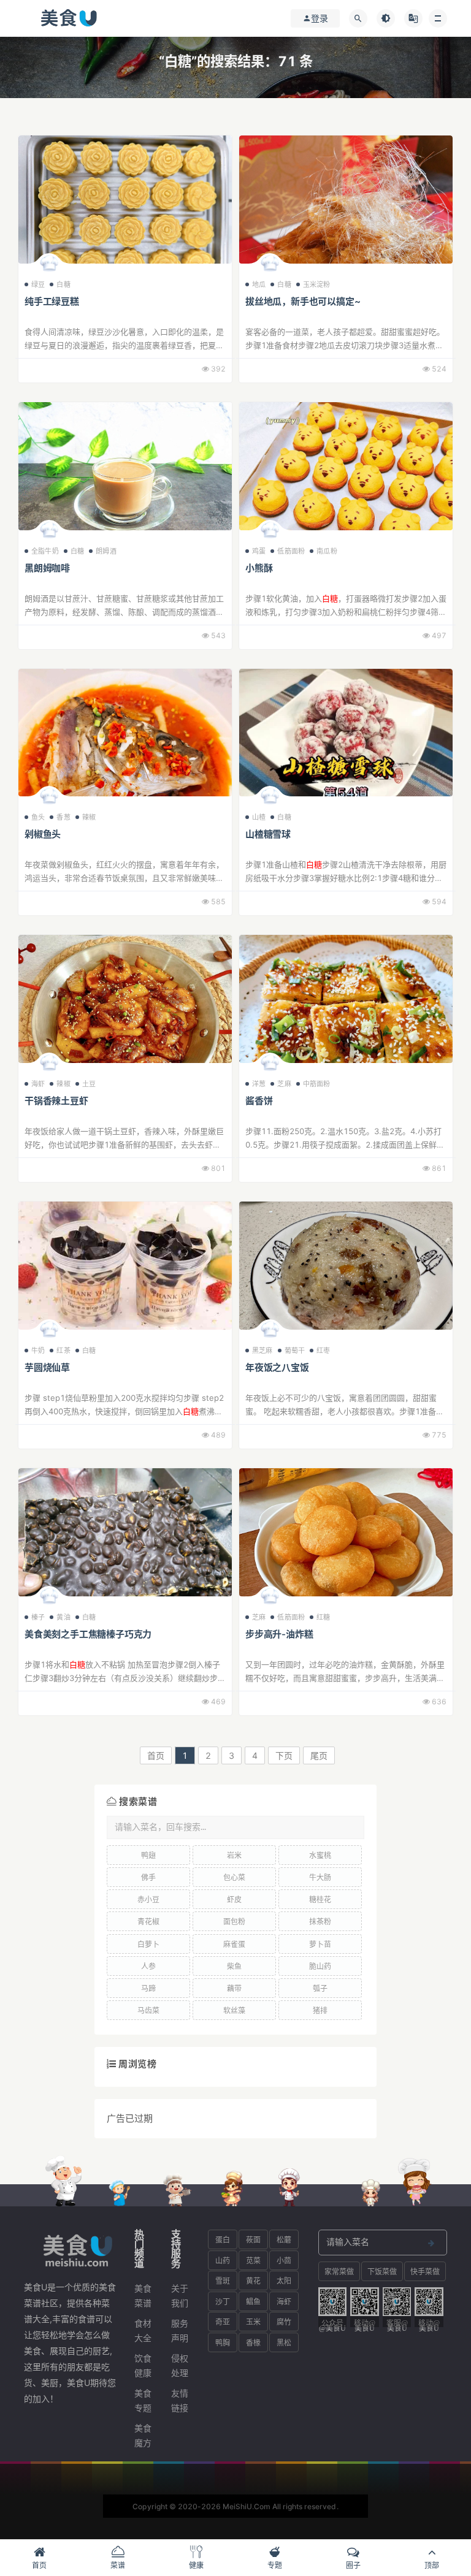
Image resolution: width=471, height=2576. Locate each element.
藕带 (234, 1988)
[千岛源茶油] (270, 266)
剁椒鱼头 (43, 834)
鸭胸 (223, 2343)
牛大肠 (320, 1877)
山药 (223, 2261)
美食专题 (143, 2400)
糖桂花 (320, 1900)
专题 (275, 2565)
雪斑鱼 (223, 2283)
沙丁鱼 (223, 2304)
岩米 (234, 1855)
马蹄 (148, 1988)
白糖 (63, 284)
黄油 (63, 1617)
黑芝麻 (262, 1351)
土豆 (89, 1084)
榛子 (38, 1617)
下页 (284, 1755)
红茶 (63, 1351)
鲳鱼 (253, 2302)
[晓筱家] (49, 1065)
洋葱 (259, 1084)
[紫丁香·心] (270, 1332)
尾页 (319, 1755)
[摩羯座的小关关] (49, 266)
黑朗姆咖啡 (47, 568)
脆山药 (320, 1966)
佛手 (148, 1877)
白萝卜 (148, 1944)
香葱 (63, 817)
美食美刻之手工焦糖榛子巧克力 (88, 1634)
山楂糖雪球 (268, 834)
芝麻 (284, 1084)
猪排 (320, 2010)
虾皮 (234, 1900)
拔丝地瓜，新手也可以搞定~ (303, 301)
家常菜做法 (339, 2274)
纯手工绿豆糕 (52, 301)
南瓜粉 (327, 551)
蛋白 (223, 2240)
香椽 (253, 2343)
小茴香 (284, 2263)
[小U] (49, 1332)
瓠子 (320, 1988)
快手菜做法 (425, 2274)
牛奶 (38, 1351)
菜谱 (118, 2565)
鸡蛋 (259, 551)
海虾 (38, 1084)
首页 (156, 1755)
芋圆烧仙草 (47, 1367)
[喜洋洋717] (270, 1599)
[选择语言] (413, 18)
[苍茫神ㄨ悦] (270, 533)
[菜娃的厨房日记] (270, 799)
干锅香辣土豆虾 (56, 1101)
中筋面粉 (317, 1084)
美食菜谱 (143, 2296)
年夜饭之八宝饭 (277, 1367)
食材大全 (143, 2330)
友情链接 (180, 2400)
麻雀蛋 (234, 1944)
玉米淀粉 (317, 284)
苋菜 (253, 2261)
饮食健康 (143, 2365)
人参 (148, 1966)
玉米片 (253, 2324)
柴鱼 (234, 1966)
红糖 (323, 1617)
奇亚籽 (223, 2324)
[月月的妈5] (49, 799)
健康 (196, 2565)
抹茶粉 (320, 1922)
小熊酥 (259, 568)
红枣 (323, 1351)
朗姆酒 (106, 551)
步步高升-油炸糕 (279, 1634)
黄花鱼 (253, 2283)
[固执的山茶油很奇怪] (270, 1065)
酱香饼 (259, 1101)
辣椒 (89, 817)
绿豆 (38, 284)
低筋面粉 (291, 551)
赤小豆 (148, 1900)
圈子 (353, 2565)
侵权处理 (180, 2365)
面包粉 (234, 1922)
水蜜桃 (320, 1855)
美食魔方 (143, 2435)
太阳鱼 (284, 2283)
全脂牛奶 (45, 551)
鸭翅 (148, 1855)
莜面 (253, 2240)
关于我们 (180, 2296)
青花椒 (148, 1922)
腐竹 (284, 2322)
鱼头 (38, 817)
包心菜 (234, 1877)
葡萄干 (295, 1351)
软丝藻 (234, 2010)
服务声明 (180, 2330)
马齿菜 (148, 2010)
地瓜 (259, 284)
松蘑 (284, 2240)
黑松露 (284, 2345)
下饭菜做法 (382, 2274)
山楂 (259, 817)
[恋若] (49, 1599)
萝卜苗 (320, 1944)
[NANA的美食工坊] (49, 533)
